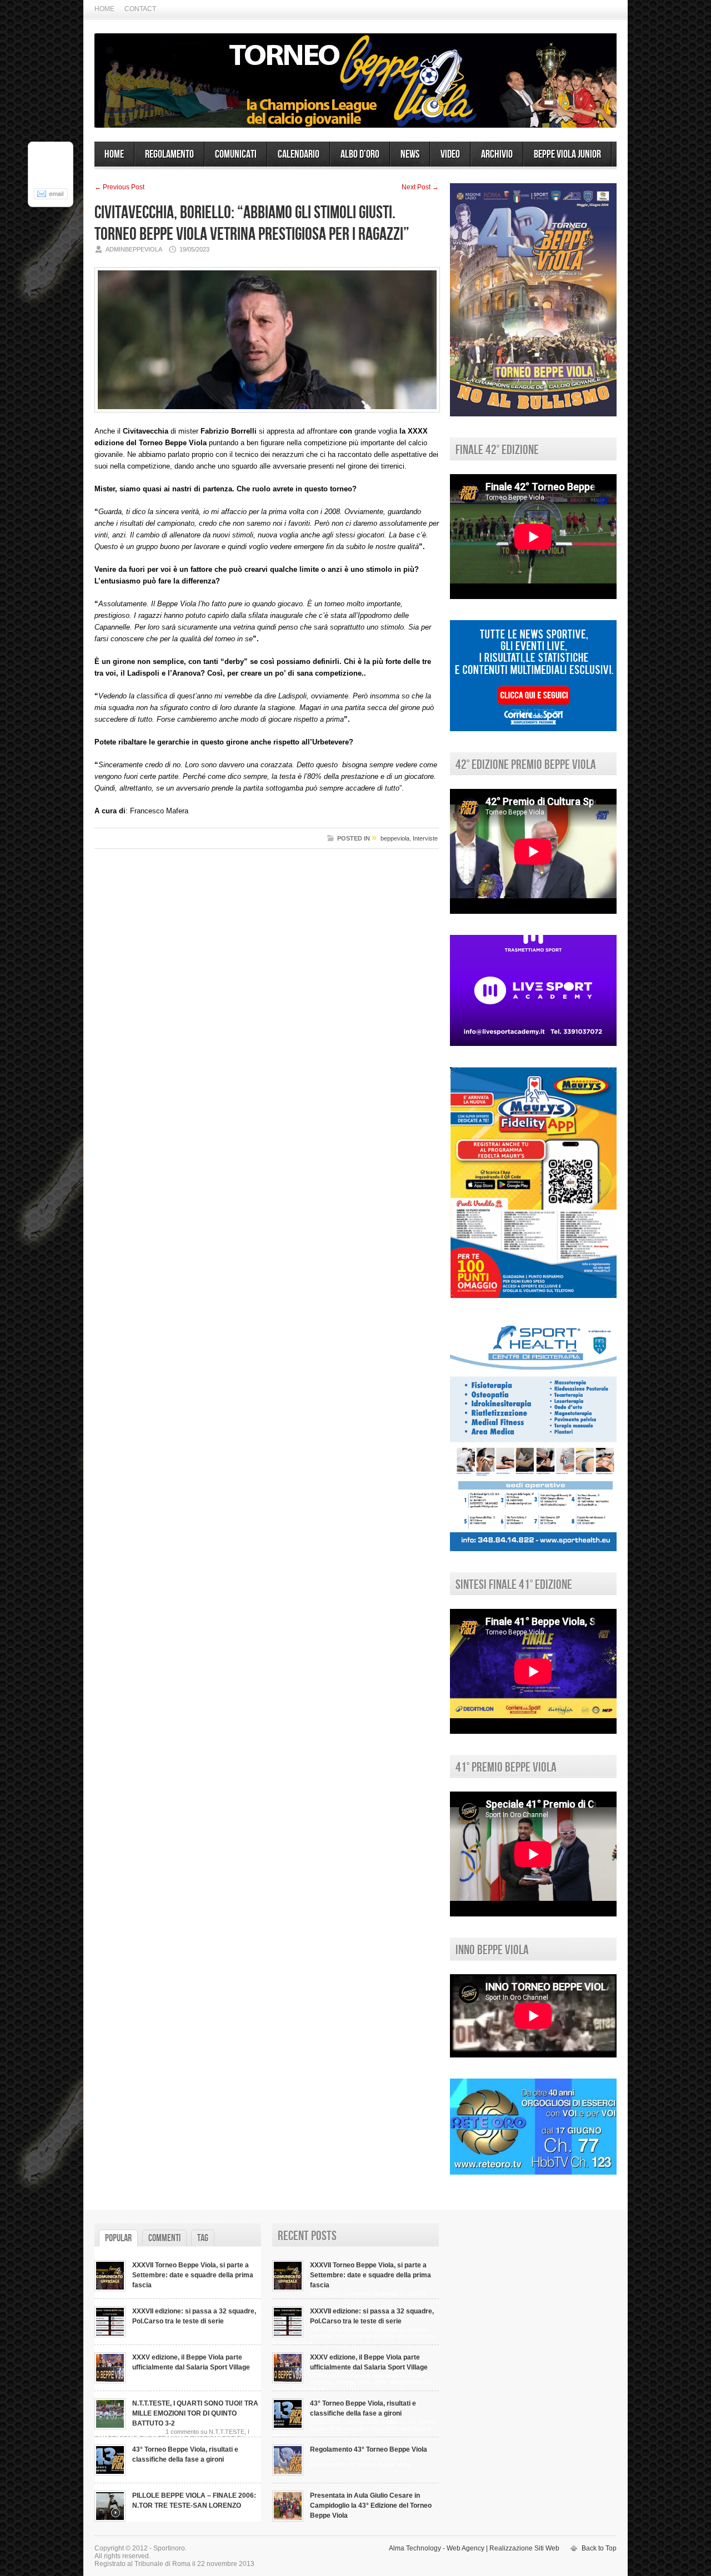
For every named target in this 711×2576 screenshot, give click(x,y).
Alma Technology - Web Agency (437, 2548)
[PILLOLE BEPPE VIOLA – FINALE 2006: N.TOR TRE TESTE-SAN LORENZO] (110, 2519)
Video (450, 154)
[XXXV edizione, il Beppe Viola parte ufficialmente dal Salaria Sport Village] (110, 2381)
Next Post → (420, 187)
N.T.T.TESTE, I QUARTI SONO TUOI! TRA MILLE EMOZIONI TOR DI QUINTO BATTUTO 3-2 (195, 2413)
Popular (118, 2238)
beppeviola (395, 838)
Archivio (497, 154)
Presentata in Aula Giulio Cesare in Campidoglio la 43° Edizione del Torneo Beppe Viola (371, 2505)
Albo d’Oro (360, 154)
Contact (140, 9)
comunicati (236, 154)
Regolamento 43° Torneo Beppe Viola (369, 2449)
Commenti (164, 2238)
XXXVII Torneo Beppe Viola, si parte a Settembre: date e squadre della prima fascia (193, 2275)
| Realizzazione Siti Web (523, 2548)
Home (104, 9)
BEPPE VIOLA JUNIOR (567, 154)
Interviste (425, 838)
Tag (203, 2238)
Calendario (299, 154)
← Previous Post (119, 187)
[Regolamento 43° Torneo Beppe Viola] (288, 2473)
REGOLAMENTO (169, 154)
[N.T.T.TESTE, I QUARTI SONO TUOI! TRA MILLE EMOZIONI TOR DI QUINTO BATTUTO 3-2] (110, 2427)
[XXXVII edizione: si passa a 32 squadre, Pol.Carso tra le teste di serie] (110, 2335)
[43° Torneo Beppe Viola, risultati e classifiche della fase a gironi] (110, 2473)
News (410, 154)
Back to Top (599, 2548)
